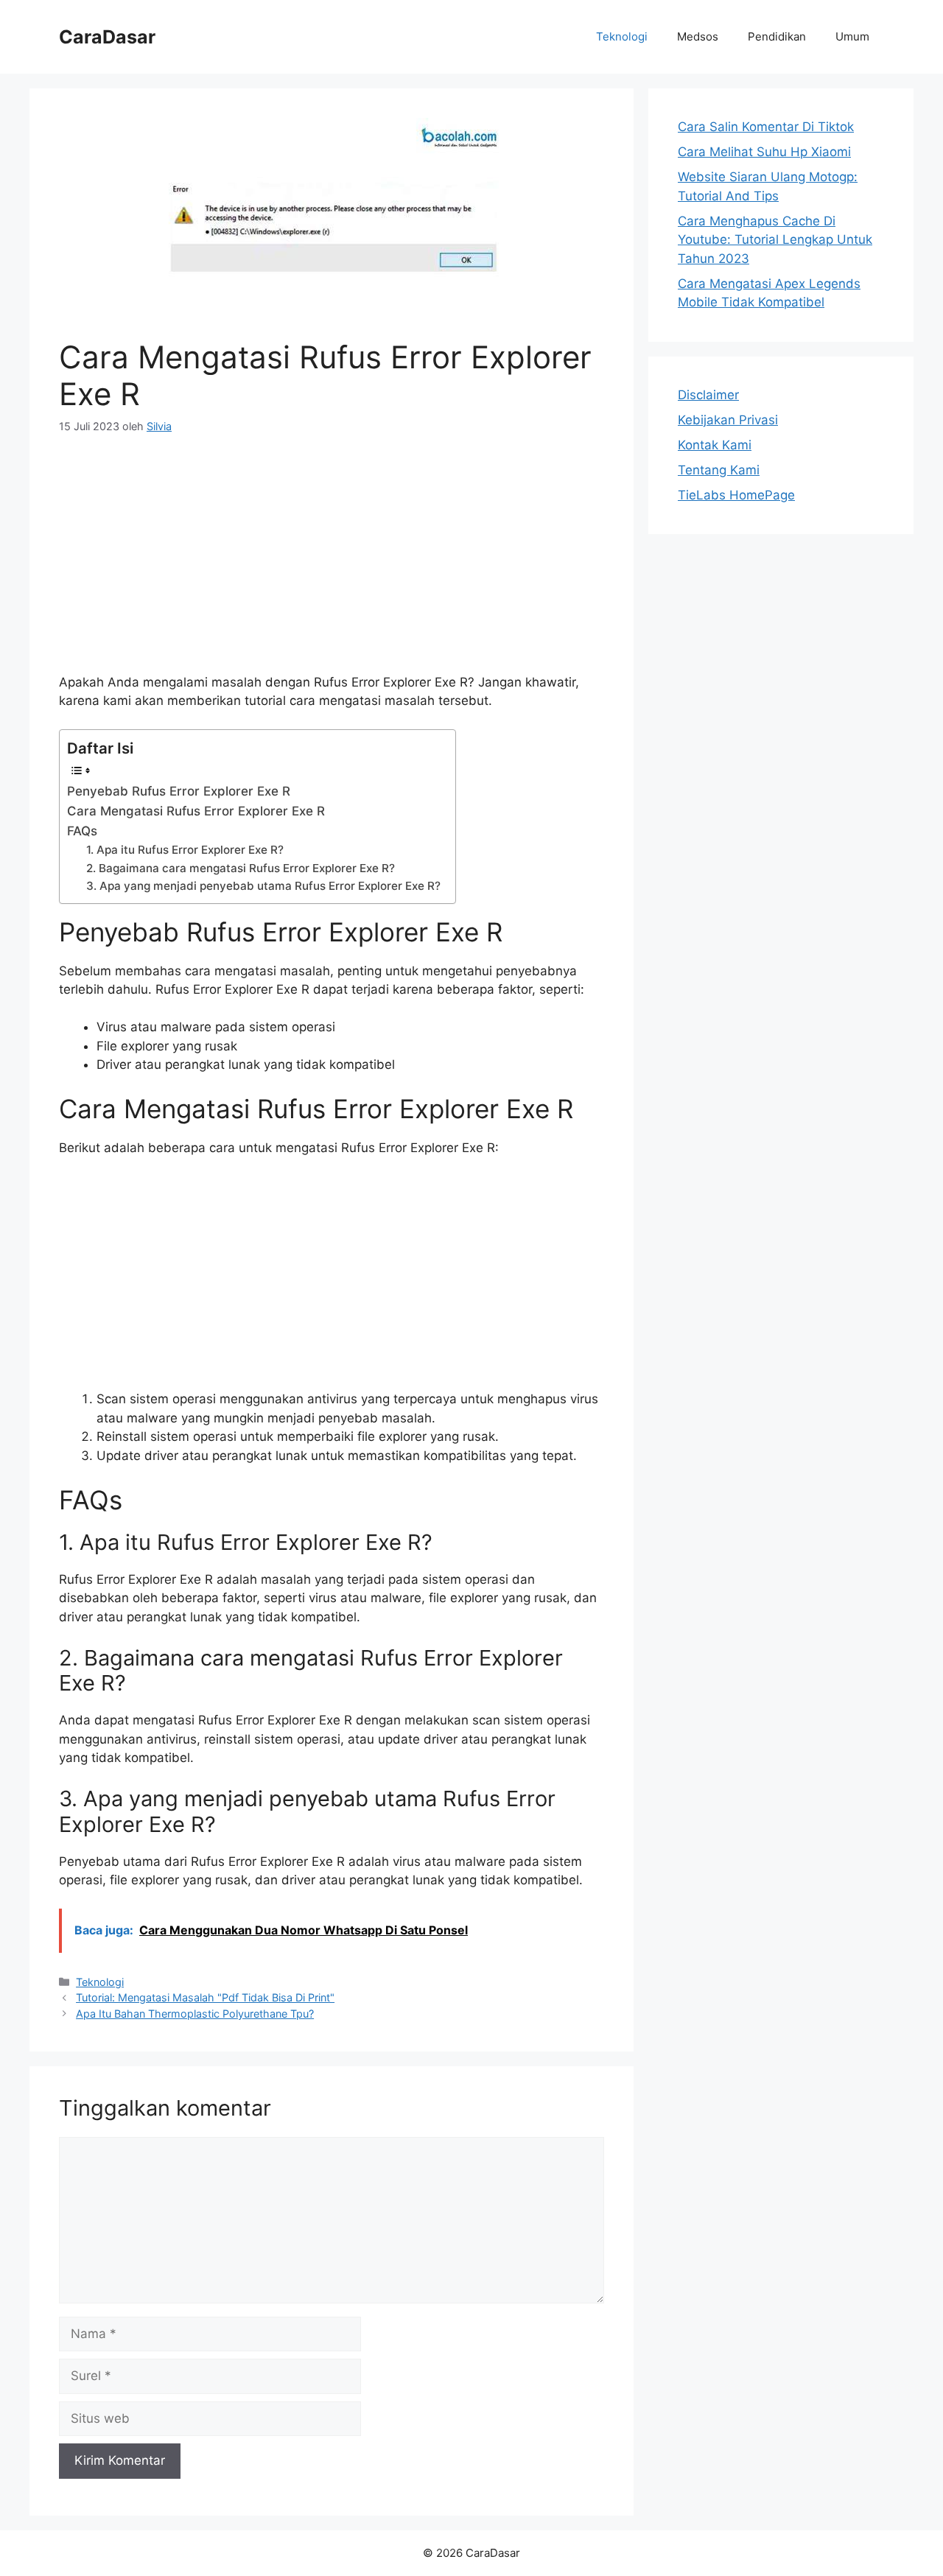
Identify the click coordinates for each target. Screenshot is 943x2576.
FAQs (82, 831)
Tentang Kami (719, 470)
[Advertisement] (332, 563)
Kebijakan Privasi (728, 420)
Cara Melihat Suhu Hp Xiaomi (764, 152)
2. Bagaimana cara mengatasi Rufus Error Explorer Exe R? (241, 868)
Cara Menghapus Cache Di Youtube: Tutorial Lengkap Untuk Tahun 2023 (775, 240)
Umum (852, 36)
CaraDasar (107, 37)
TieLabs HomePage (736, 495)
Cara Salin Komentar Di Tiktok (766, 127)
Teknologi (622, 36)
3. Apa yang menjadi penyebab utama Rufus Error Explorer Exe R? (263, 886)
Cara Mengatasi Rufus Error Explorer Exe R (196, 811)
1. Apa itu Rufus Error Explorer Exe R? (185, 850)
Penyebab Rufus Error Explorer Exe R (179, 791)
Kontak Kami (715, 445)
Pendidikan (777, 36)
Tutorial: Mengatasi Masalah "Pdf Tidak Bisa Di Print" (205, 1997)
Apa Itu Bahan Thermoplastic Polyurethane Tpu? (195, 2014)
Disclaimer (708, 395)
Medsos (698, 36)
